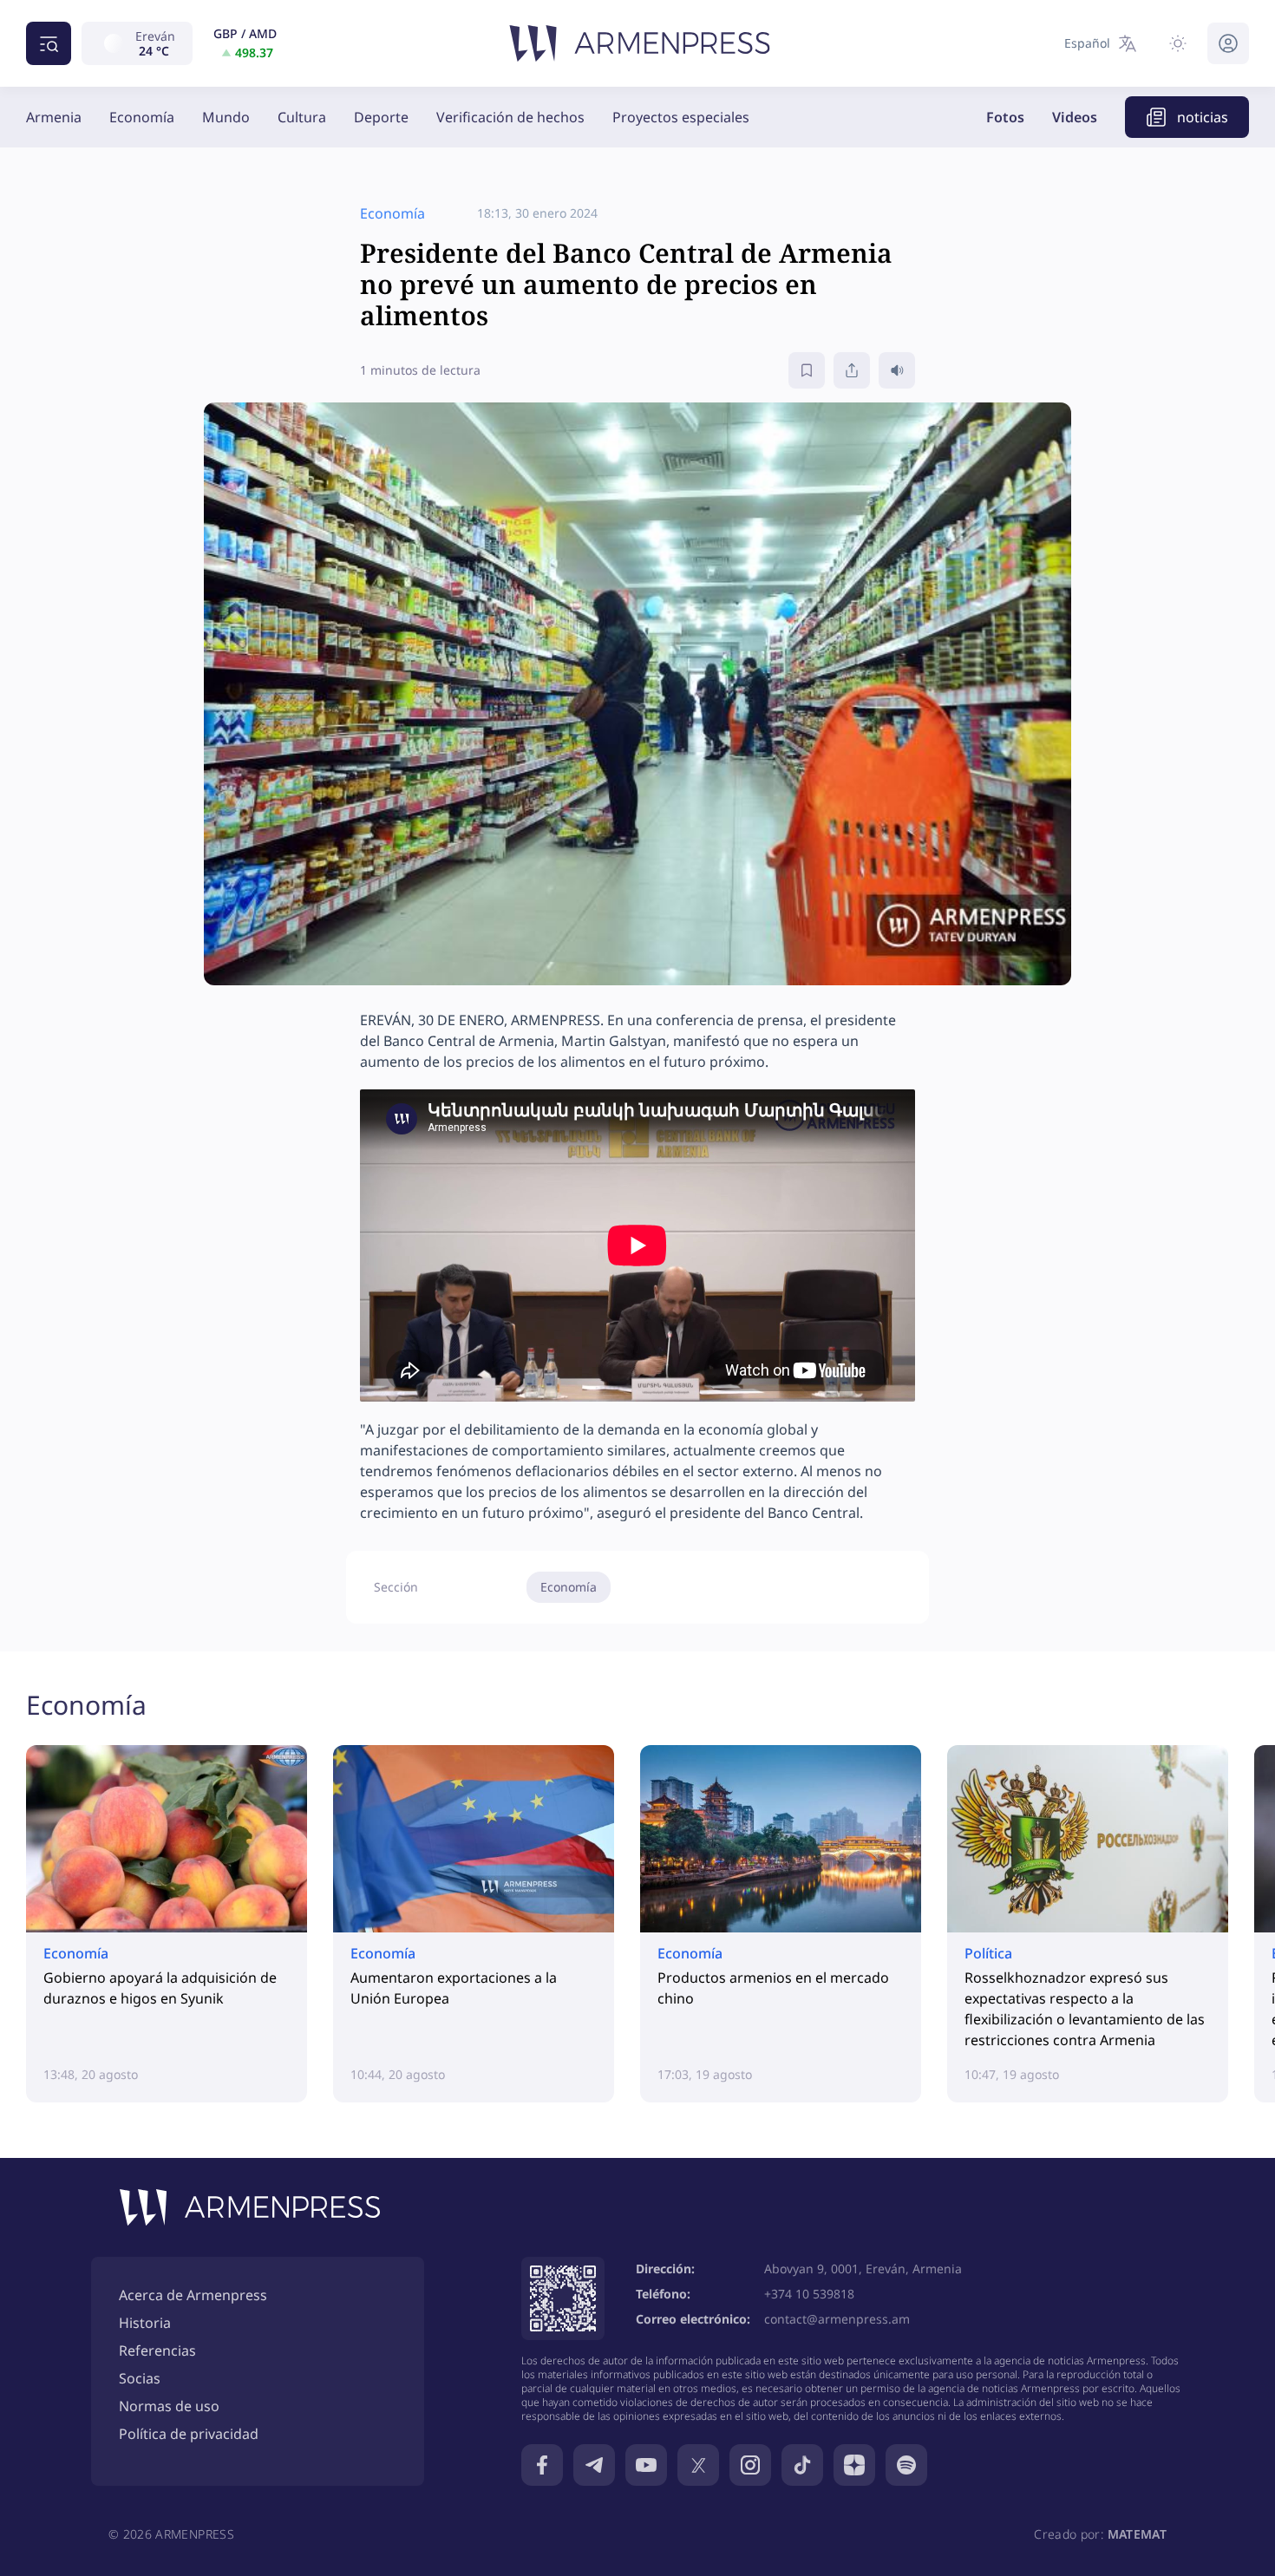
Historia (145, 2323)
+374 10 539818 (809, 2294)
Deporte (381, 117)
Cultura (302, 117)
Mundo (226, 117)
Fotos (1005, 117)
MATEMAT (1137, 2534)
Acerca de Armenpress (193, 2295)
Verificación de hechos (510, 117)
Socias (140, 2378)
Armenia (54, 117)
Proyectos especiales (681, 117)
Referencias (157, 2350)
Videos (1075, 117)
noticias (1203, 117)
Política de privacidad (189, 2434)
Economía (142, 117)
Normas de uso (169, 2406)
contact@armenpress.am (837, 2319)
